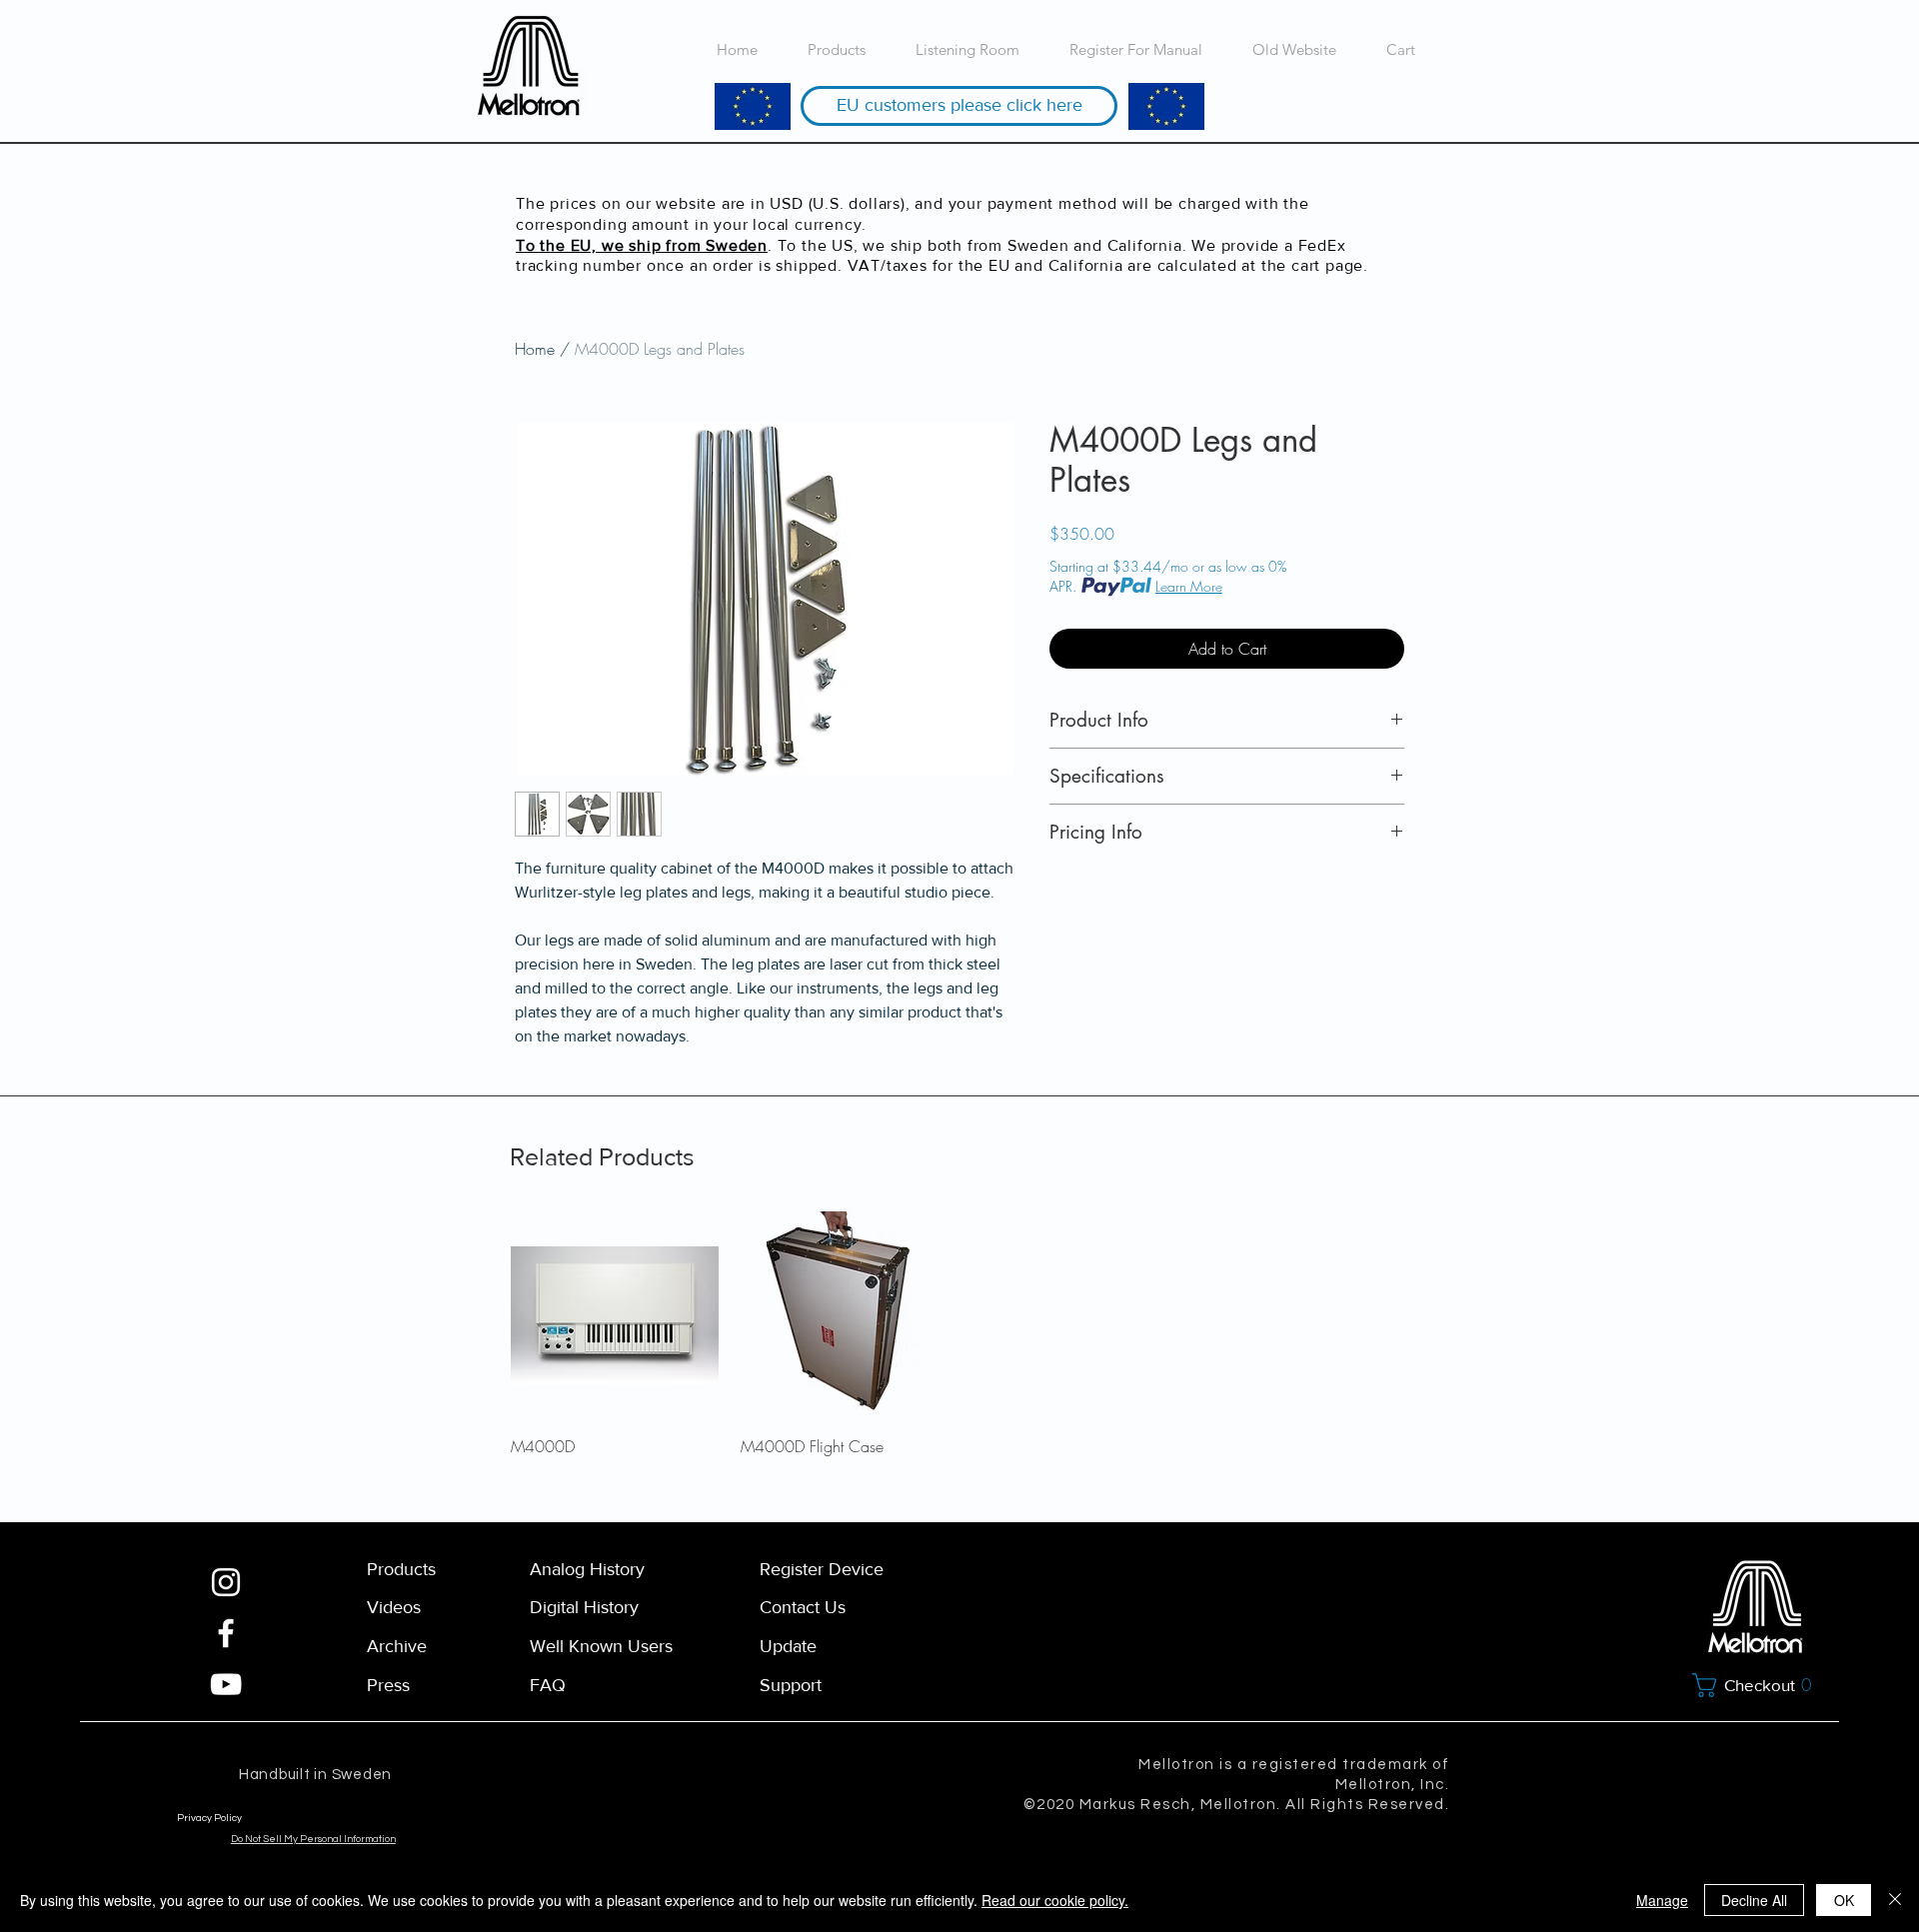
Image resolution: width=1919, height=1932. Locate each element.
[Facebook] (226, 1633)
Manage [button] (1662, 1900)
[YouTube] (226, 1684)
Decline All (1754, 1900)
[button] (1757, 1685)
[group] (959, 1334)
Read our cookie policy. (1055, 1900)
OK (1844, 1900)
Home (535, 349)
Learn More (1189, 586)
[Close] (1895, 1900)
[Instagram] (226, 1582)
